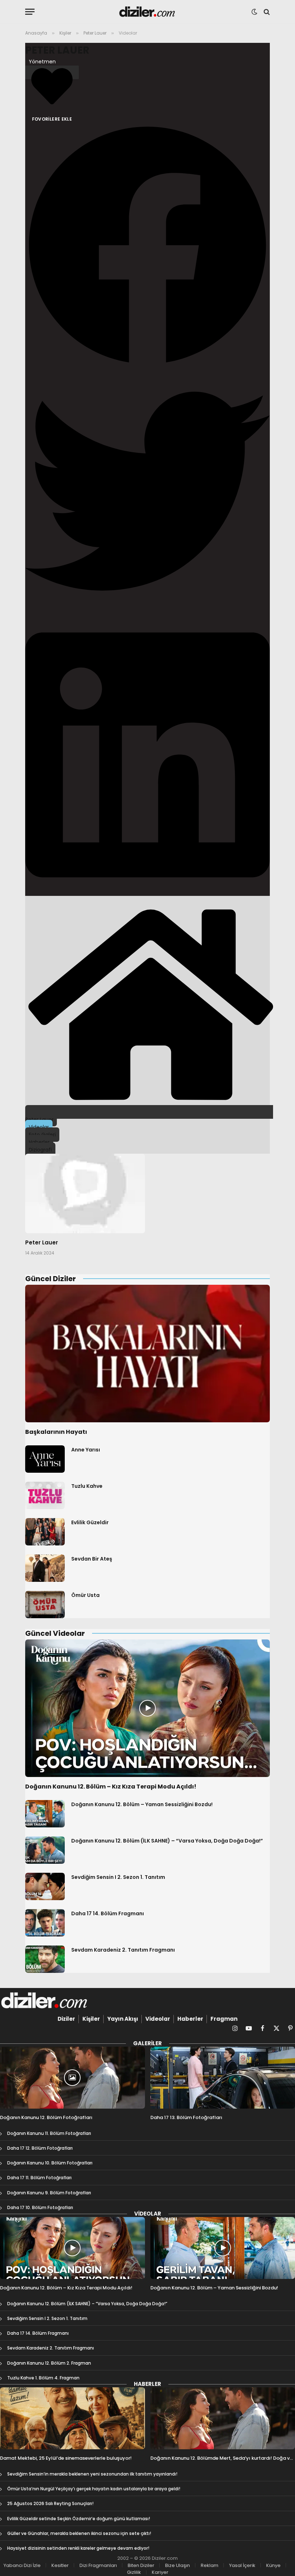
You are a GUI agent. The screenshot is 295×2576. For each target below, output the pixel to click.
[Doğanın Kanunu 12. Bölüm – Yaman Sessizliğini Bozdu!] (45, 1814)
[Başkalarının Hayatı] (147, 1354)
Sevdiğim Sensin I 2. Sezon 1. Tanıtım (118, 1877)
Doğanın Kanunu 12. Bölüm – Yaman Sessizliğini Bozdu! (142, 1804)
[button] (147, 246)
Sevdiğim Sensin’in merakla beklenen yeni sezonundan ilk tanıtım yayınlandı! (92, 2474)
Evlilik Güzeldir (90, 1522)
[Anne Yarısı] (45, 1459)
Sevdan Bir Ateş (92, 1559)
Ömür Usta (85, 1595)
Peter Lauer (57, 50)
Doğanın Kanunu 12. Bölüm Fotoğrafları (46, 2118)
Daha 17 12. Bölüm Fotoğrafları (40, 2148)
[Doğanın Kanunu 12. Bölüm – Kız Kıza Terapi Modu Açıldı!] (147, 1708)
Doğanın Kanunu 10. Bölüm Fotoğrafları (50, 2163)
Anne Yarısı (86, 1450)
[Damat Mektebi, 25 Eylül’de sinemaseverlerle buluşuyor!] (72, 2418)
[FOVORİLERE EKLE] (52, 72)
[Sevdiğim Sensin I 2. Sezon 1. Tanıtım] (45, 1886)
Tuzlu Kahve (87, 1486)
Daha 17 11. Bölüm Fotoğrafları (39, 2178)
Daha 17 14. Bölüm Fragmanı (108, 1913)
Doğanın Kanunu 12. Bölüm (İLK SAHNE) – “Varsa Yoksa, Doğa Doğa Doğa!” (167, 1841)
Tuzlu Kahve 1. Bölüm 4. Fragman (43, 2378)
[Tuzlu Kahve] (45, 1495)
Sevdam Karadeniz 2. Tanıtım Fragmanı (123, 1950)
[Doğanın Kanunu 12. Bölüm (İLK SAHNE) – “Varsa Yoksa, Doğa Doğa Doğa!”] (45, 1850)
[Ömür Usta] (45, 1605)
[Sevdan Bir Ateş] (45, 1568)
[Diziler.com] (148, 12)
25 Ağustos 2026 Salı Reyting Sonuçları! (50, 2503)
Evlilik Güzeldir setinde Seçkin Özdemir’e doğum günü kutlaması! (79, 2519)
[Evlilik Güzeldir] (45, 1532)
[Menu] (30, 12)
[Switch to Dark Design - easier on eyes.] (254, 12)
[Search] (266, 12)
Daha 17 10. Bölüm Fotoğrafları (40, 2207)
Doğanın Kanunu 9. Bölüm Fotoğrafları (49, 2193)
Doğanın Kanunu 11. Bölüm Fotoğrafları (49, 2133)
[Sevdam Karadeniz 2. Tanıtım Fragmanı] (45, 1959)
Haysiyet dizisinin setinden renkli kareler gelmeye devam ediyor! (78, 2548)
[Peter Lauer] (85, 1194)
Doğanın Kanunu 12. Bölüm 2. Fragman (49, 2363)
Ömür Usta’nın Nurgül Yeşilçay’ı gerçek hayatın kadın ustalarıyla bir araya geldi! (94, 2489)
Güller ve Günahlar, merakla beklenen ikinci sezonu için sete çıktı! (79, 2533)
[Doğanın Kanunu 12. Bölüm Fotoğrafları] (72, 2078)
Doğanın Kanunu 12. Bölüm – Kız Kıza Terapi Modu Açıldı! (111, 1787)
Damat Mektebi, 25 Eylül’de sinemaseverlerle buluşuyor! (66, 2458)
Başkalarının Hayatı (56, 1432)
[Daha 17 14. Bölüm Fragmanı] (45, 1923)
